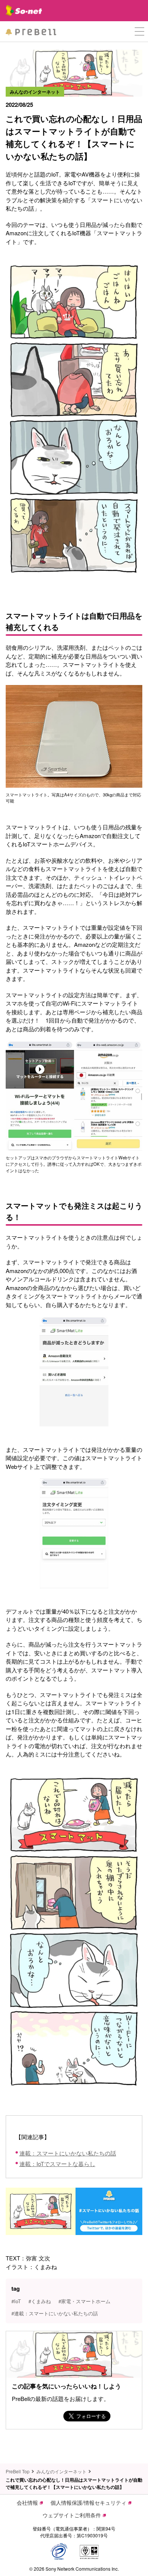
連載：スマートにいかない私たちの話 (68, 2153)
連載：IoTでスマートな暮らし (57, 2164)
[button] (139, 32)
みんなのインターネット (61, 2471)
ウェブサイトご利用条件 (72, 2515)
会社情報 (27, 2502)
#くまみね (40, 2301)
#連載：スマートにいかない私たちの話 (55, 2313)
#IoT (16, 2301)
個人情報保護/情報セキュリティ (88, 2502)
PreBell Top (18, 2471)
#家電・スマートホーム (84, 2301)
